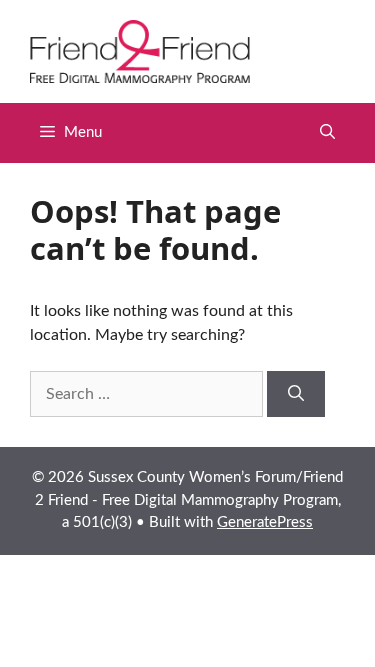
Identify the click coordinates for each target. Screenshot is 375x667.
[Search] (296, 394)
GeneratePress (265, 522)
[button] (327, 133)
